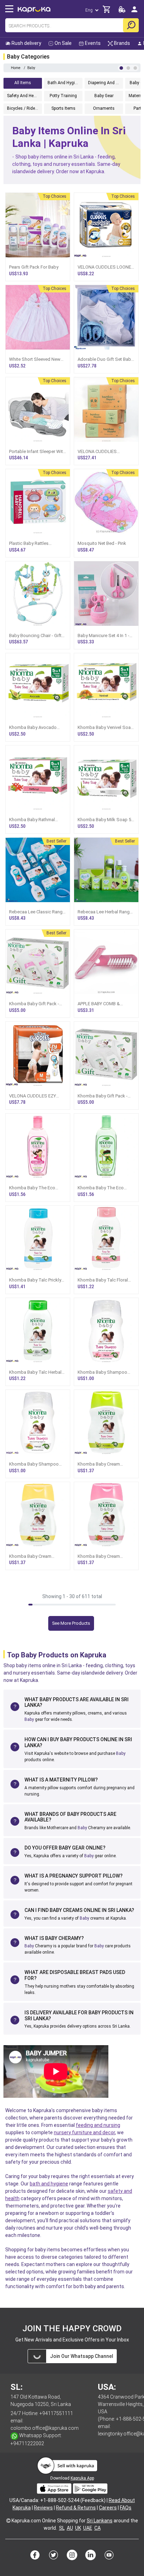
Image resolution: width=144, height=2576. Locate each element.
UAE (88, 2528)
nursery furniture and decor (84, 2132)
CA (98, 2528)
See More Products (71, 1623)
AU (70, 2528)
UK (78, 2528)
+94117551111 (56, 2413)
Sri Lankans (100, 2521)
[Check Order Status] (122, 11)
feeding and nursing (98, 2125)
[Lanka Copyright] (8, 2521)
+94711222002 (27, 2443)
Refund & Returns (76, 2508)
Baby (29, 1719)
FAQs (126, 2508)
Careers (108, 2508)
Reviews (43, 2508)
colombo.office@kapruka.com (45, 2428)
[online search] (131, 25)
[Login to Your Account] (134, 12)
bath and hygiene (49, 2184)
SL (62, 2528)
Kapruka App (82, 2478)
